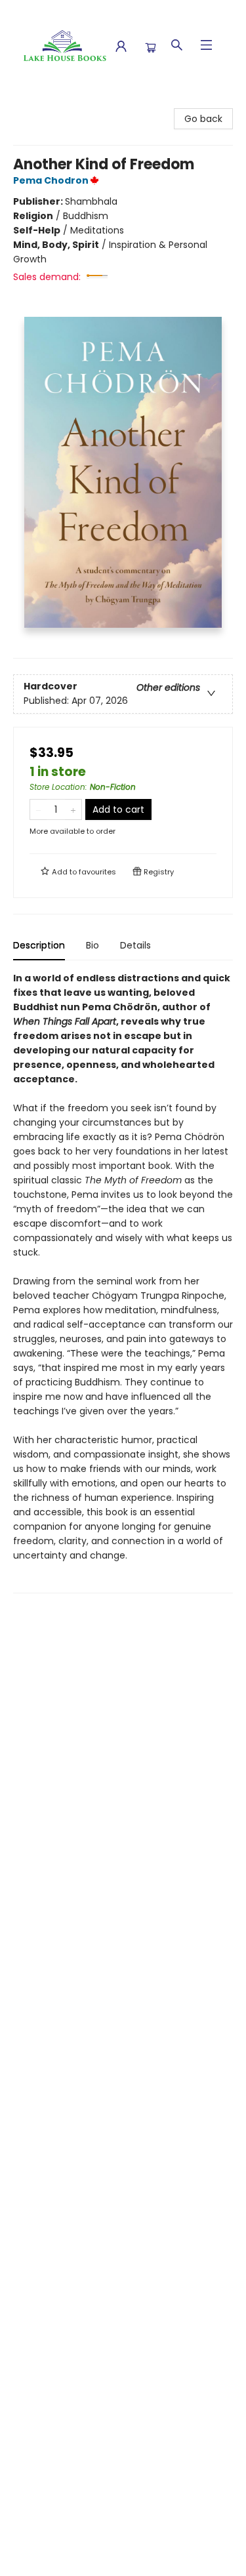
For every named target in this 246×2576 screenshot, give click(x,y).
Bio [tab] (92, 945)
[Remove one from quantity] (38, 809)
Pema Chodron (51, 180)
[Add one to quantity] (73, 809)
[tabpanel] (123, 1282)
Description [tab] (39, 945)
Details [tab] (135, 945)
